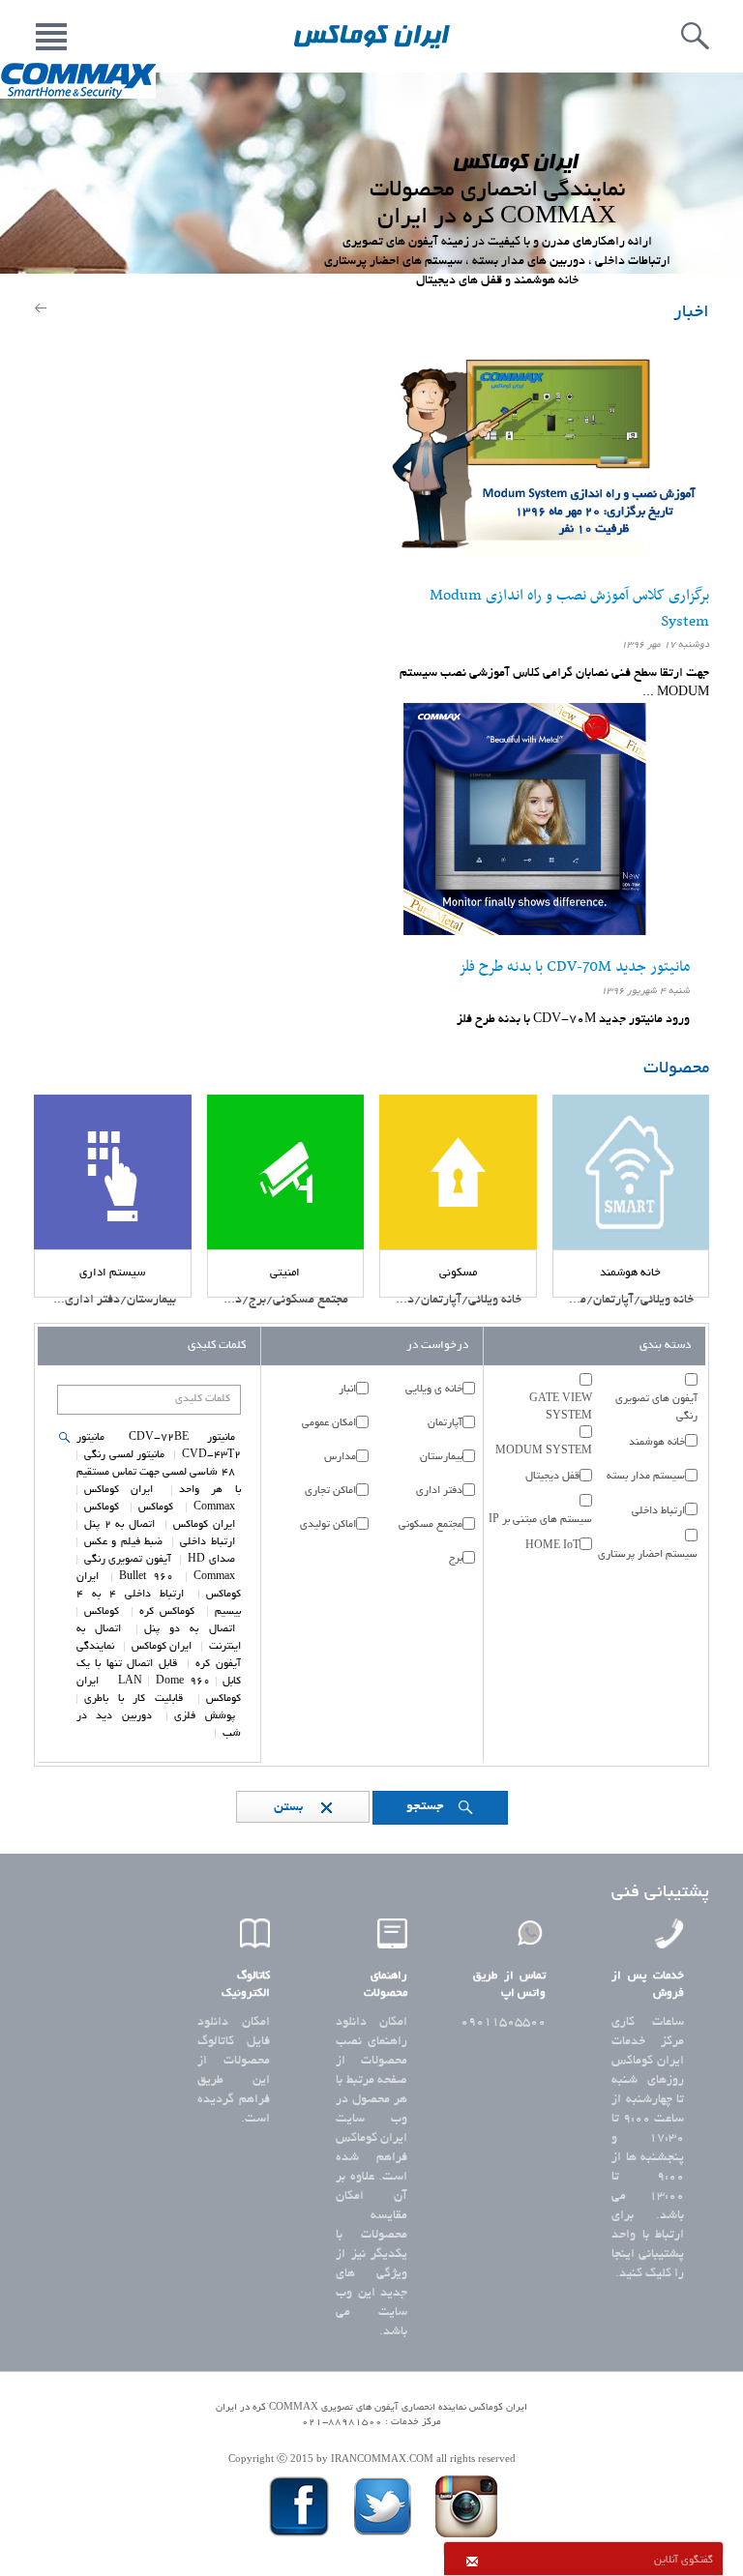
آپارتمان (445, 1423)
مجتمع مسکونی (431, 1525)
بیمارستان (441, 1457)
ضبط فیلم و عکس (123, 1542)
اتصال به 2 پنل (119, 1525)
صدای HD (211, 1560)
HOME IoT (552, 1546)
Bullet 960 (146, 1577)
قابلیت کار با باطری (134, 1699)
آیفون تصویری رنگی (128, 1560)
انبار (347, 1390)
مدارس (340, 1457)
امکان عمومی (329, 1423)
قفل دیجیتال (552, 1477)
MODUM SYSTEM (544, 1451)
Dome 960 (183, 1682)
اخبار (691, 313)
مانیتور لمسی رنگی (124, 1455)
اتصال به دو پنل (189, 1629)
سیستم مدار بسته (646, 1477)
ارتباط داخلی (658, 1511)
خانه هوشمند (657, 1443)
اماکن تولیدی (328, 1525)
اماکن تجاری (330, 1491)
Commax (214, 1508)
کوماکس (156, 1508)
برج (456, 1559)
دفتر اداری (439, 1491)
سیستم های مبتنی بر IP (540, 1520)
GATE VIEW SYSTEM (560, 1408)
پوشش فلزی (204, 1716)
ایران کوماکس (119, 1490)
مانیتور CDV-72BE (182, 1438)
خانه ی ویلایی (434, 1390)
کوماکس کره (167, 1612)
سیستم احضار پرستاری (648, 1555)
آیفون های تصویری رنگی (656, 1408)
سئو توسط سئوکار (371, 2438)
